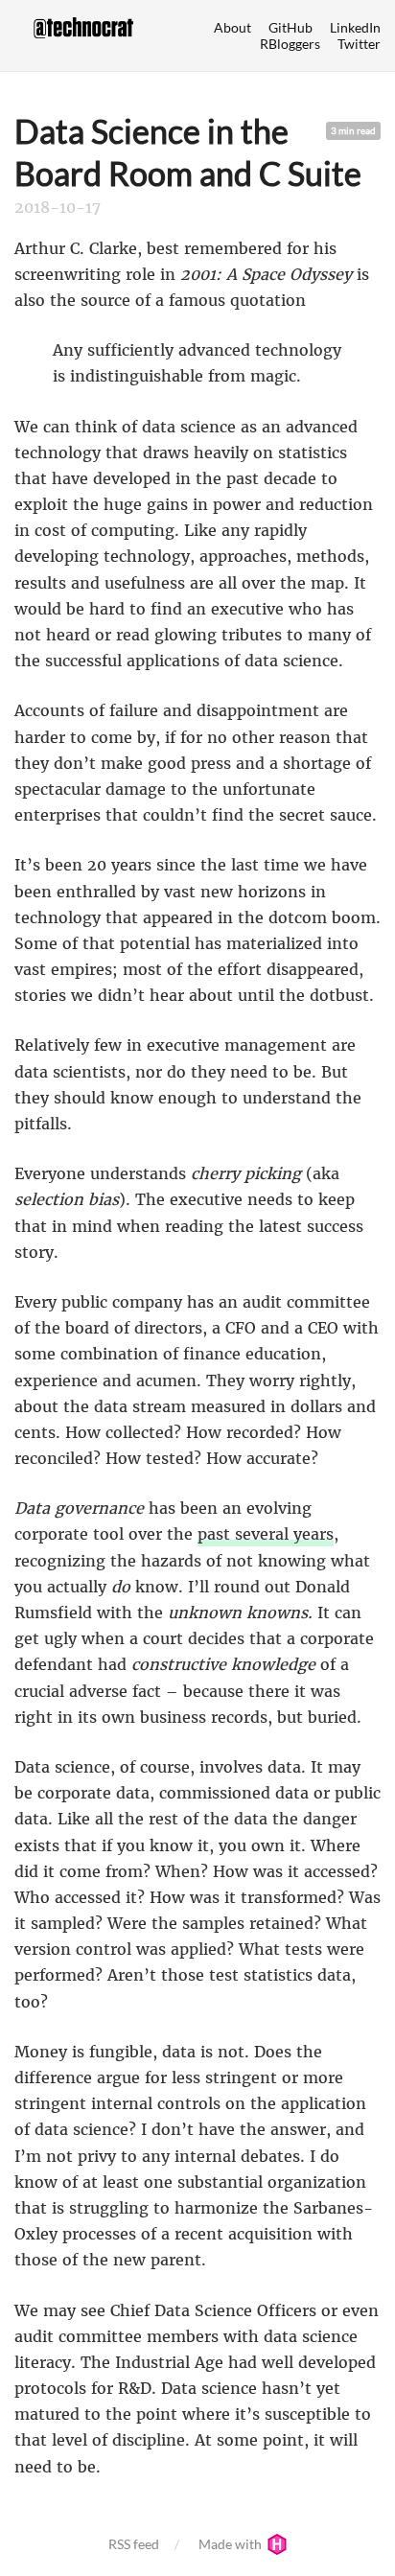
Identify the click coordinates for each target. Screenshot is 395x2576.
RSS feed (134, 2544)
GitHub (290, 27)
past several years (266, 1534)
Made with (232, 2544)
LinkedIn (355, 27)
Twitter (359, 44)
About (232, 27)
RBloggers (290, 44)
